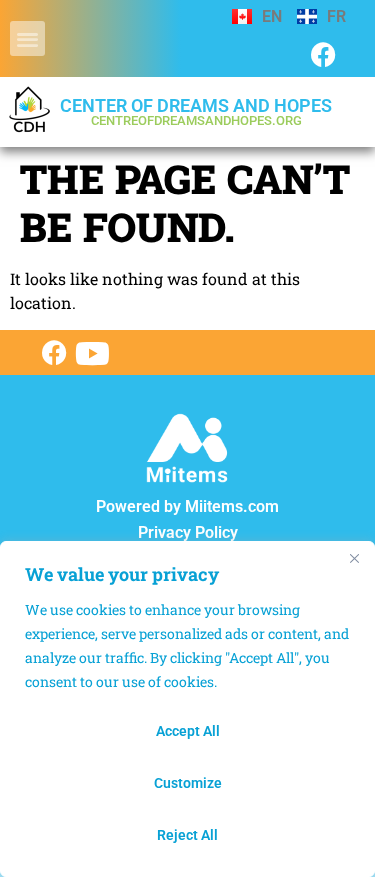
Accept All (188, 731)
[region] (187, 709)
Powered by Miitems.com (187, 506)
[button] (27, 38)
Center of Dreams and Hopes (196, 111)
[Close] (354, 558)
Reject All (187, 835)
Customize (188, 783)
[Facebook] (323, 54)
